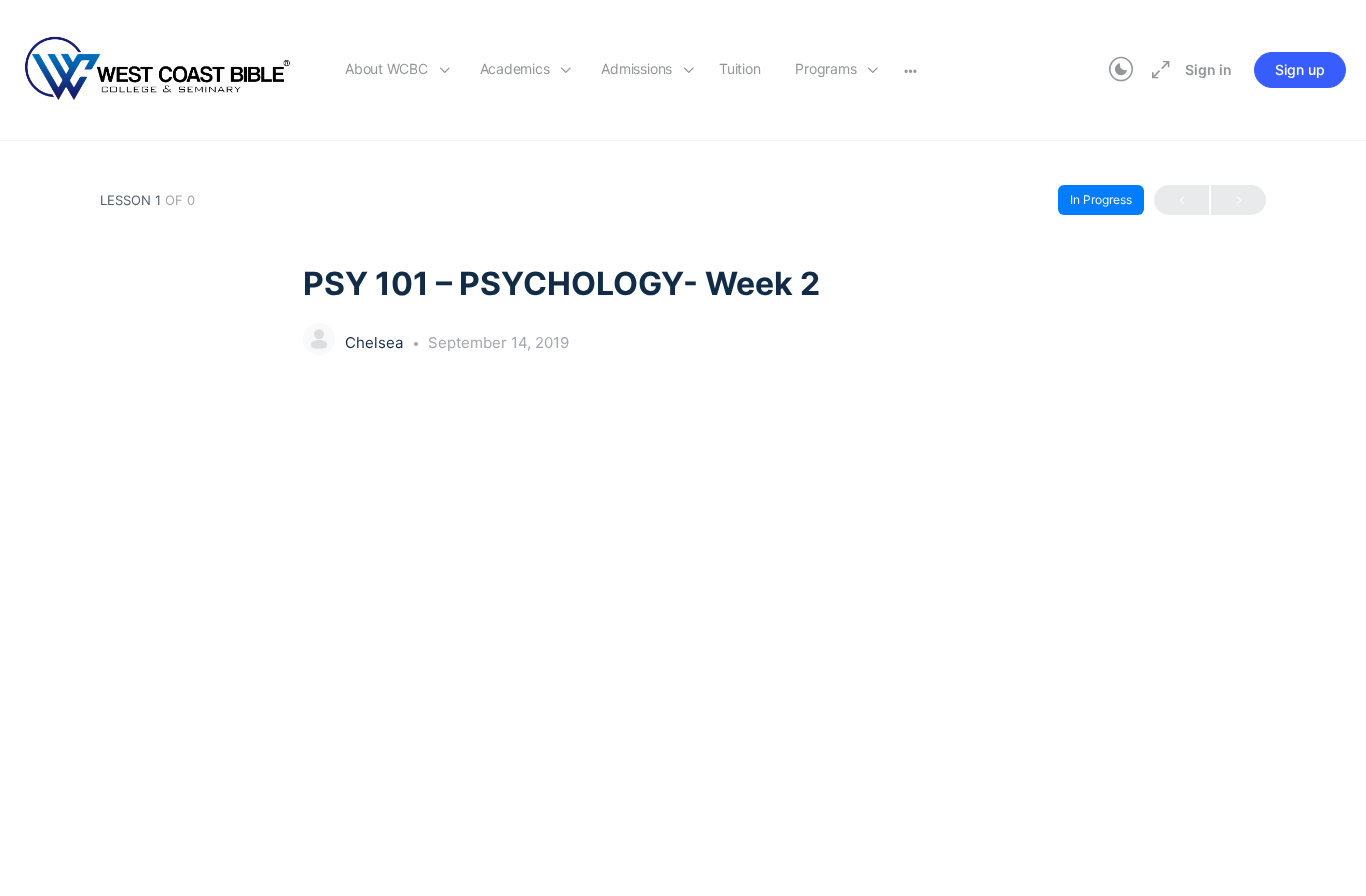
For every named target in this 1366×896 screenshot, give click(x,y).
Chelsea (376, 342)
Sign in (1208, 69)
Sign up (1300, 69)
